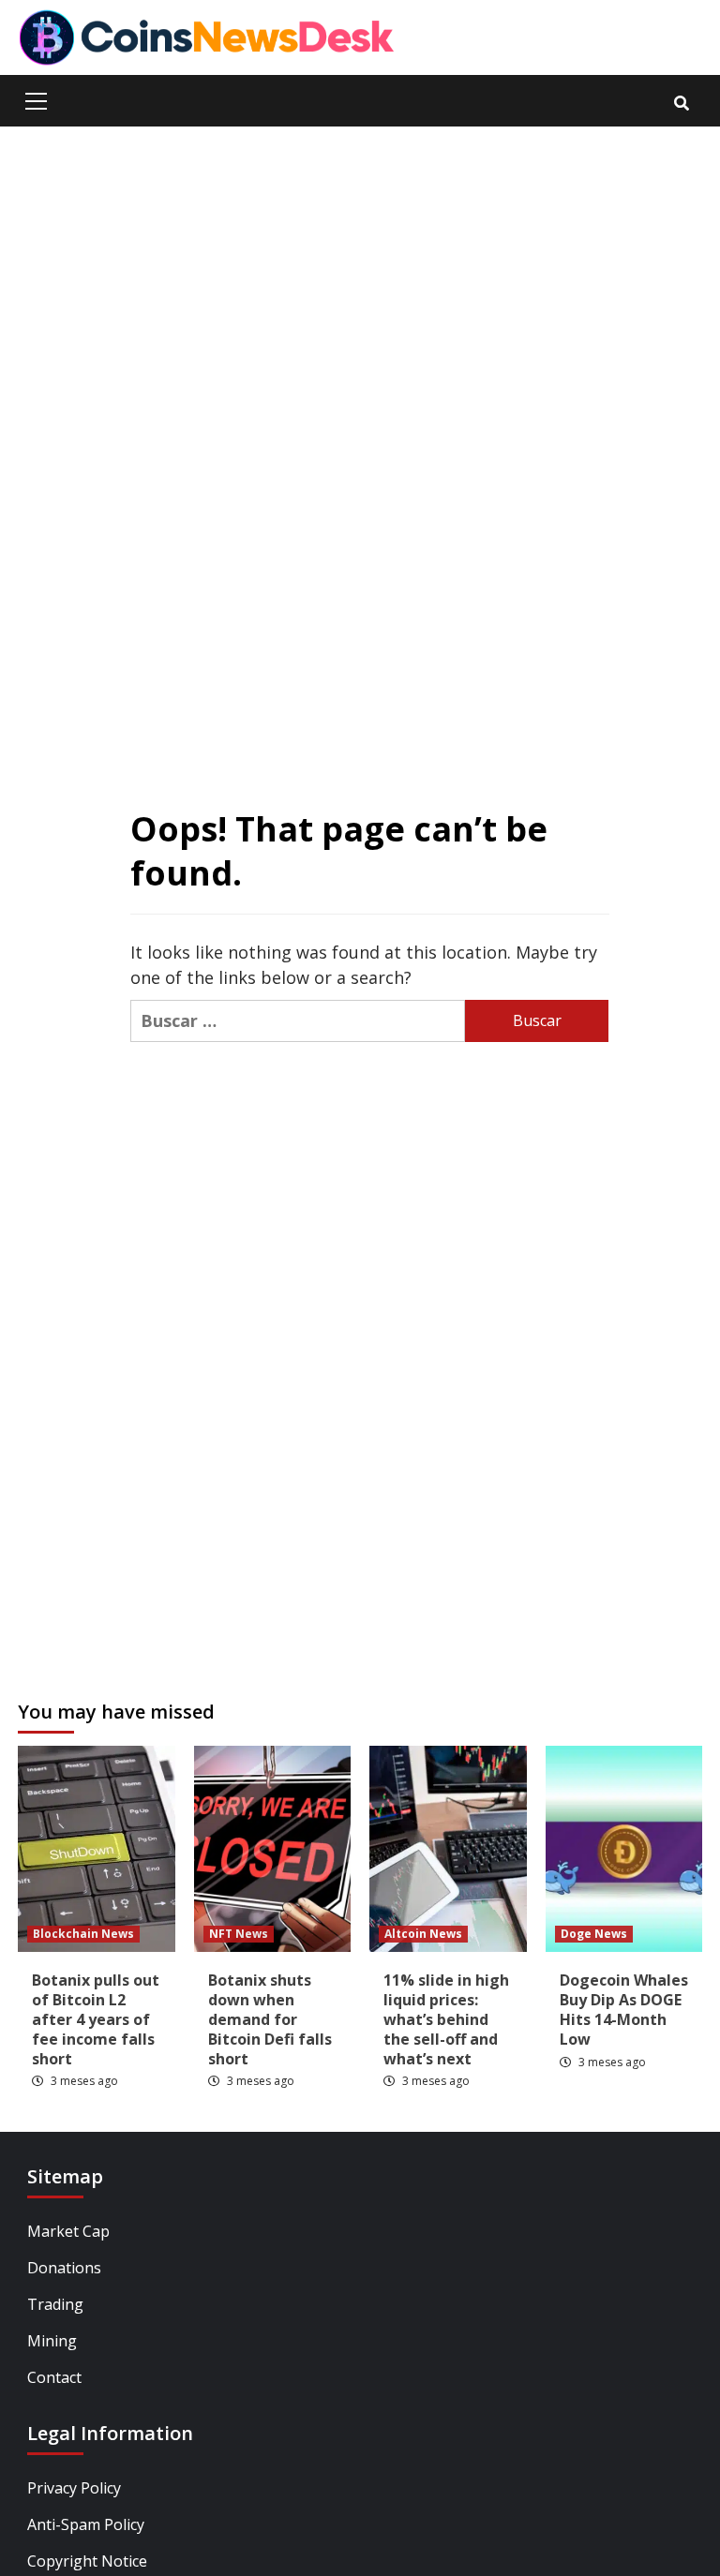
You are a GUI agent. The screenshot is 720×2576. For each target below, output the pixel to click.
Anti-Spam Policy (86, 2524)
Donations (64, 2268)
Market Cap (68, 2231)
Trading (55, 2304)
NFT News (239, 1934)
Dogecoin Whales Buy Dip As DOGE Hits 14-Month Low (624, 2009)
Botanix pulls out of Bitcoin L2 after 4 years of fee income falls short (96, 2019)
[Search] (681, 103)
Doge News (594, 1934)
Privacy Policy (74, 2488)
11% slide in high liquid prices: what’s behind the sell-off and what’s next (446, 2019)
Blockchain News (83, 1934)
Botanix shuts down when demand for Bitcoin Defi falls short (270, 2019)
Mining (52, 2341)
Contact (54, 2377)
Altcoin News (423, 1934)
